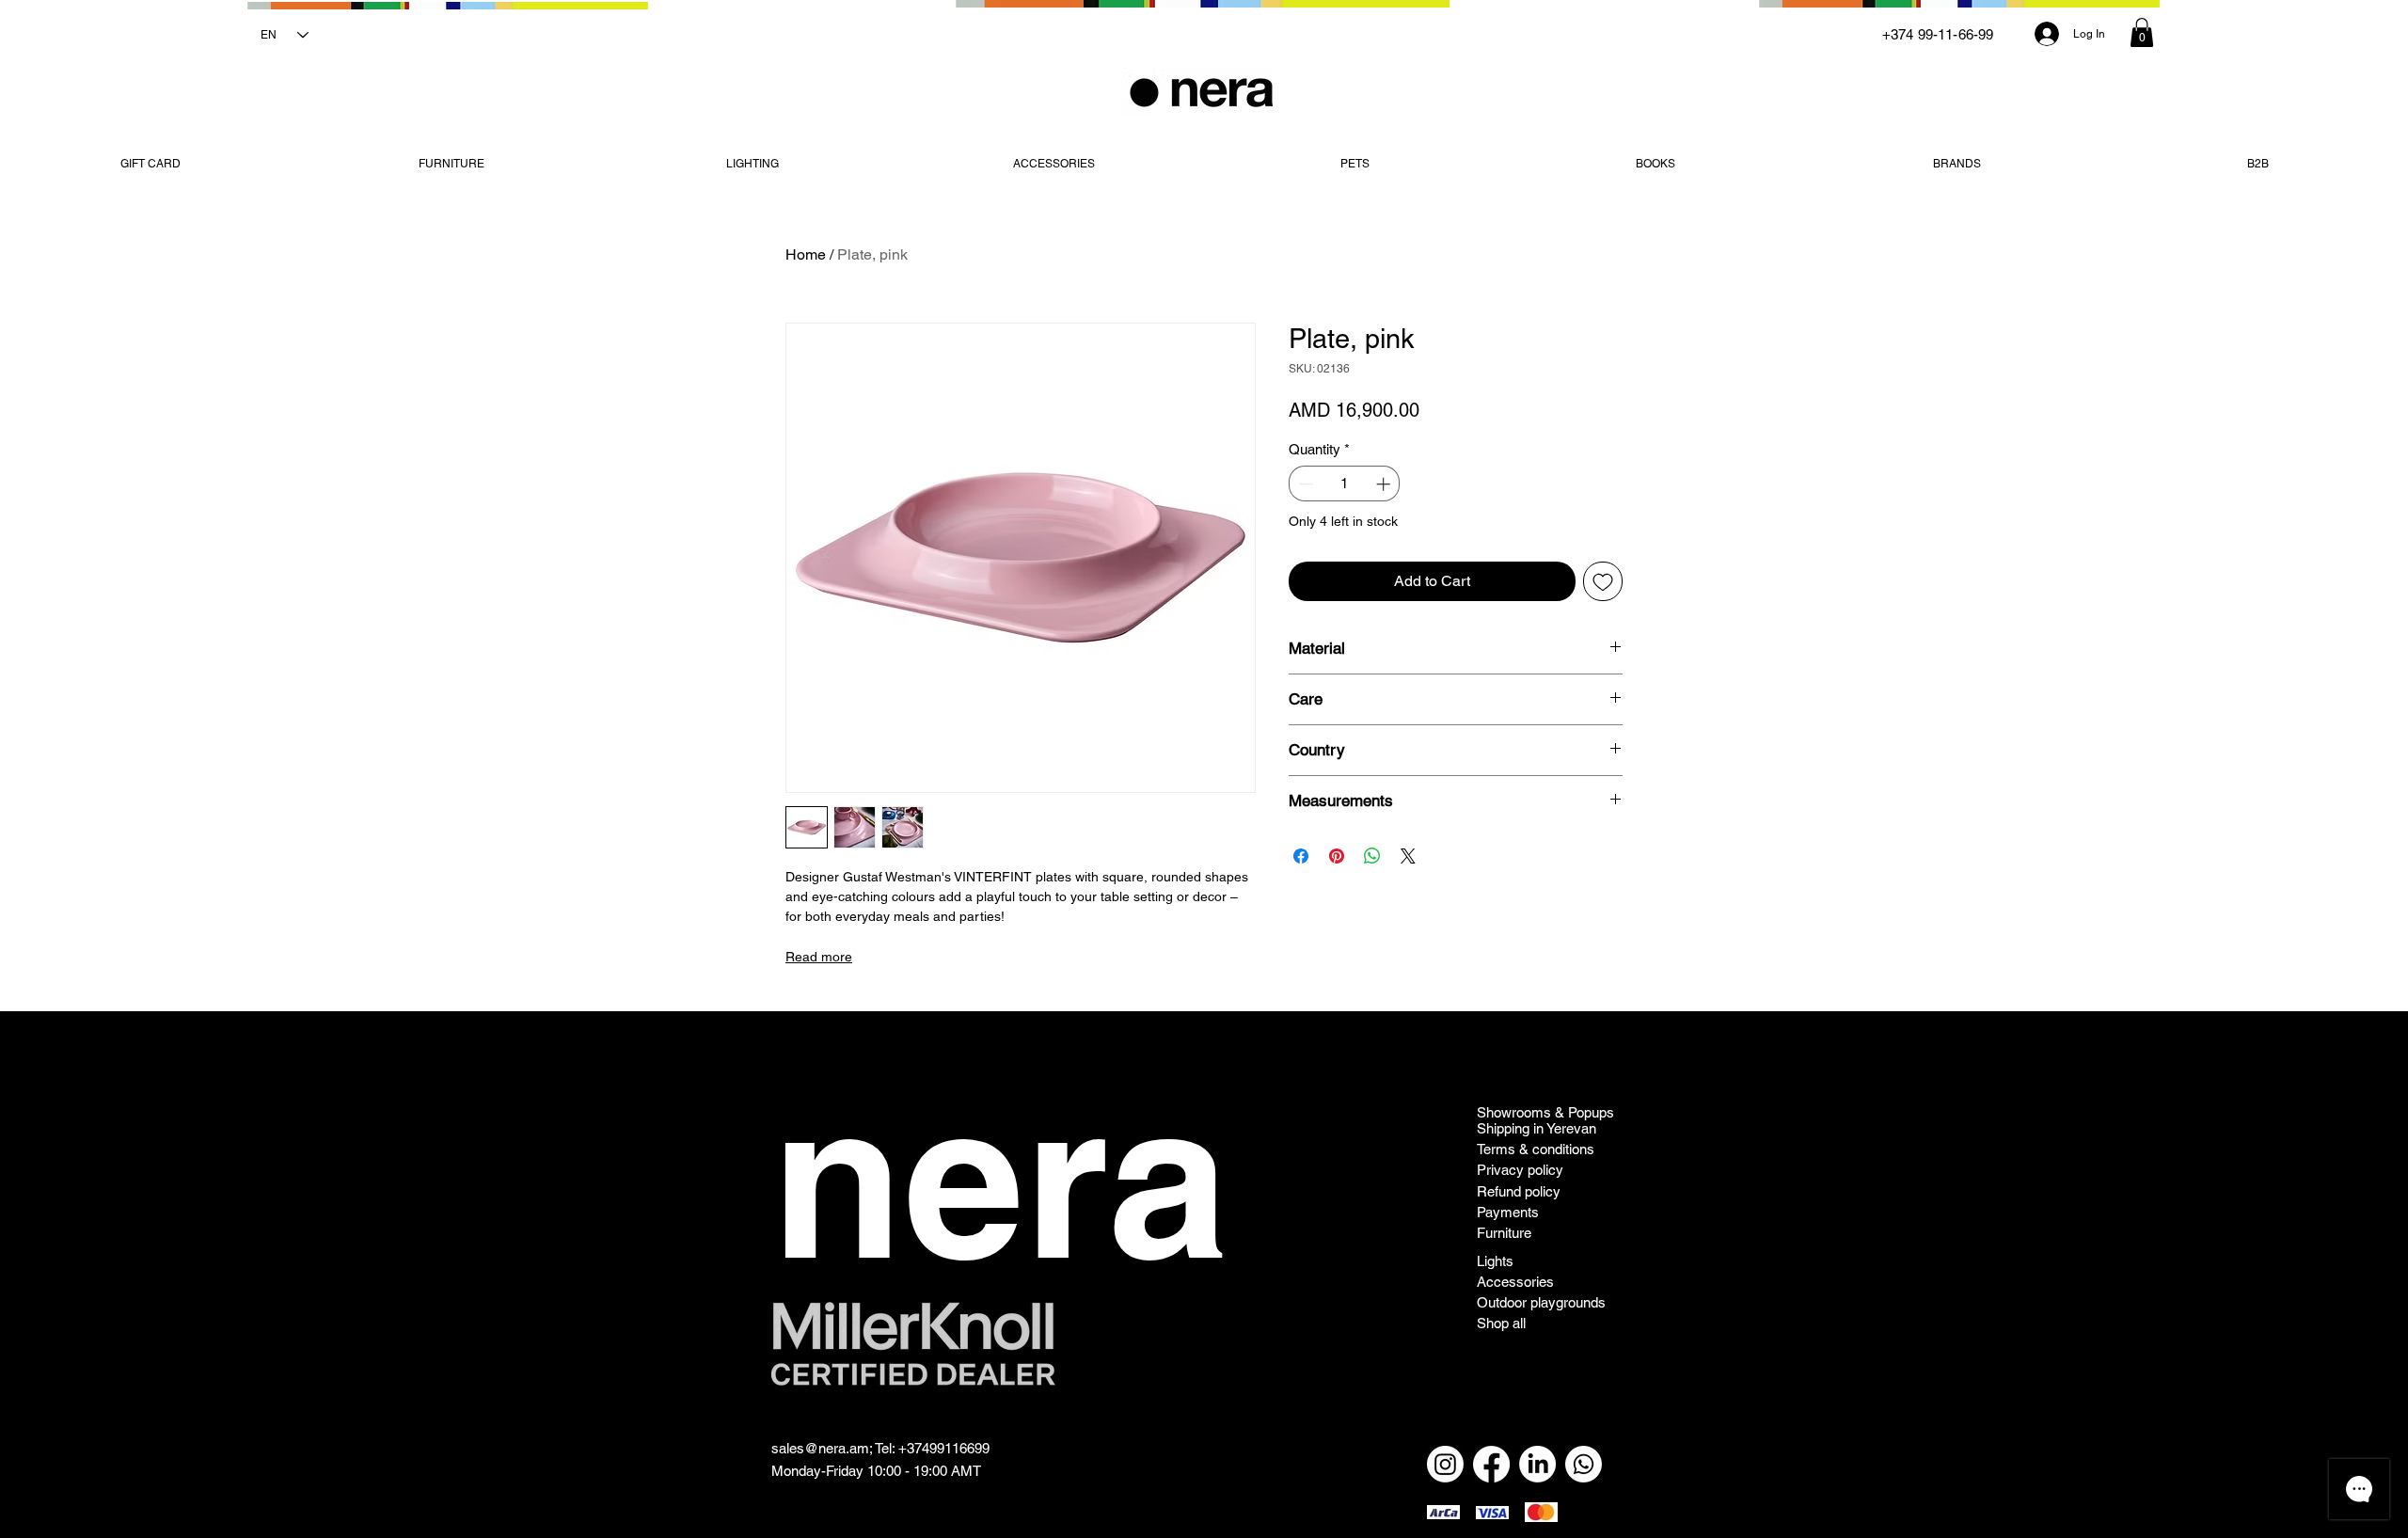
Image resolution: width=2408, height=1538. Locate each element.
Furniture (1504, 1233)
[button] (2142, 32)
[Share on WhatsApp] (1372, 856)
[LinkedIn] (1537, 1464)
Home (806, 254)
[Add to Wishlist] (1603, 581)
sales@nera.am (820, 1448)
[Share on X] (1408, 856)
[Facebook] (1491, 1464)
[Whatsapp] (1584, 1464)
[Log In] (2046, 34)
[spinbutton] (1345, 484)
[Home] (1203, 92)
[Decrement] (1304, 484)
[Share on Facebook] (1301, 856)
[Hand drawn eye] (913, 1344)
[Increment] (1385, 484)
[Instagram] (1445, 1464)
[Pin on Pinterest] (1337, 856)
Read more (819, 957)
